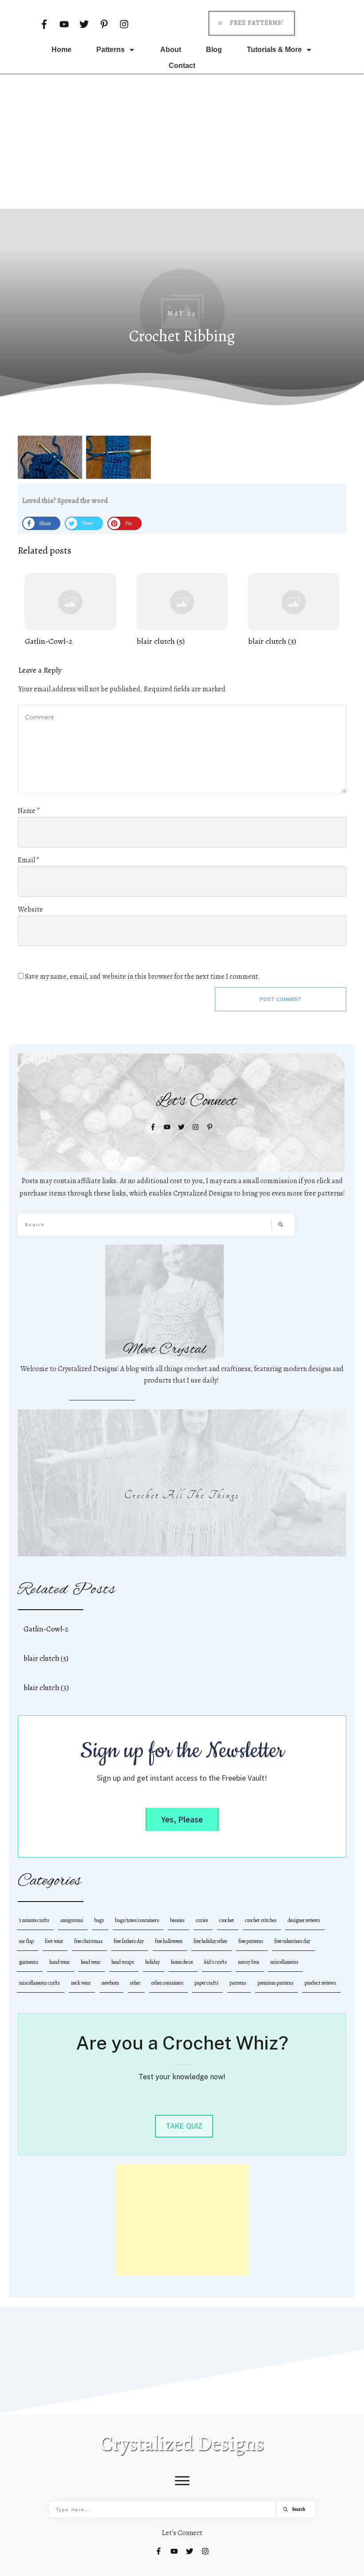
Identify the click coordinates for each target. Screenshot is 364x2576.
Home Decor (182, 1962)
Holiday (152, 1962)
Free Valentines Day (292, 1941)
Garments (29, 1962)
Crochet (227, 1920)
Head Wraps (123, 1962)
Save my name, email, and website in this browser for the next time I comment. (142, 977)
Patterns (238, 1983)
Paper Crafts (206, 1983)
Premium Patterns (275, 1983)
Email (29, 860)
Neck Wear (81, 1983)
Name (29, 811)
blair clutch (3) (294, 610)
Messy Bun (249, 1962)
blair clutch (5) (182, 610)
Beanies (177, 1920)
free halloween (169, 1941)
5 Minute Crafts (34, 1920)
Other (135, 1983)
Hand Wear (59, 1962)
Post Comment (281, 999)
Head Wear (91, 1962)
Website (30, 909)
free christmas (88, 1941)
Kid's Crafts (216, 1962)
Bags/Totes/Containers (137, 1920)
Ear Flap (26, 1941)
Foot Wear (54, 1941)
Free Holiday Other (210, 1941)
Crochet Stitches (261, 1920)
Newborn (110, 1983)
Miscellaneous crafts (40, 1983)
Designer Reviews (304, 1920)
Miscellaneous (284, 1962)
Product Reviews (320, 1983)
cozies (202, 1920)
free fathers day (129, 1941)
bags (99, 1920)
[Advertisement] (182, 141)
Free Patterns (251, 1941)
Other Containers (167, 1983)
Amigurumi (72, 1920)
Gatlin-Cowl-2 (70, 610)
